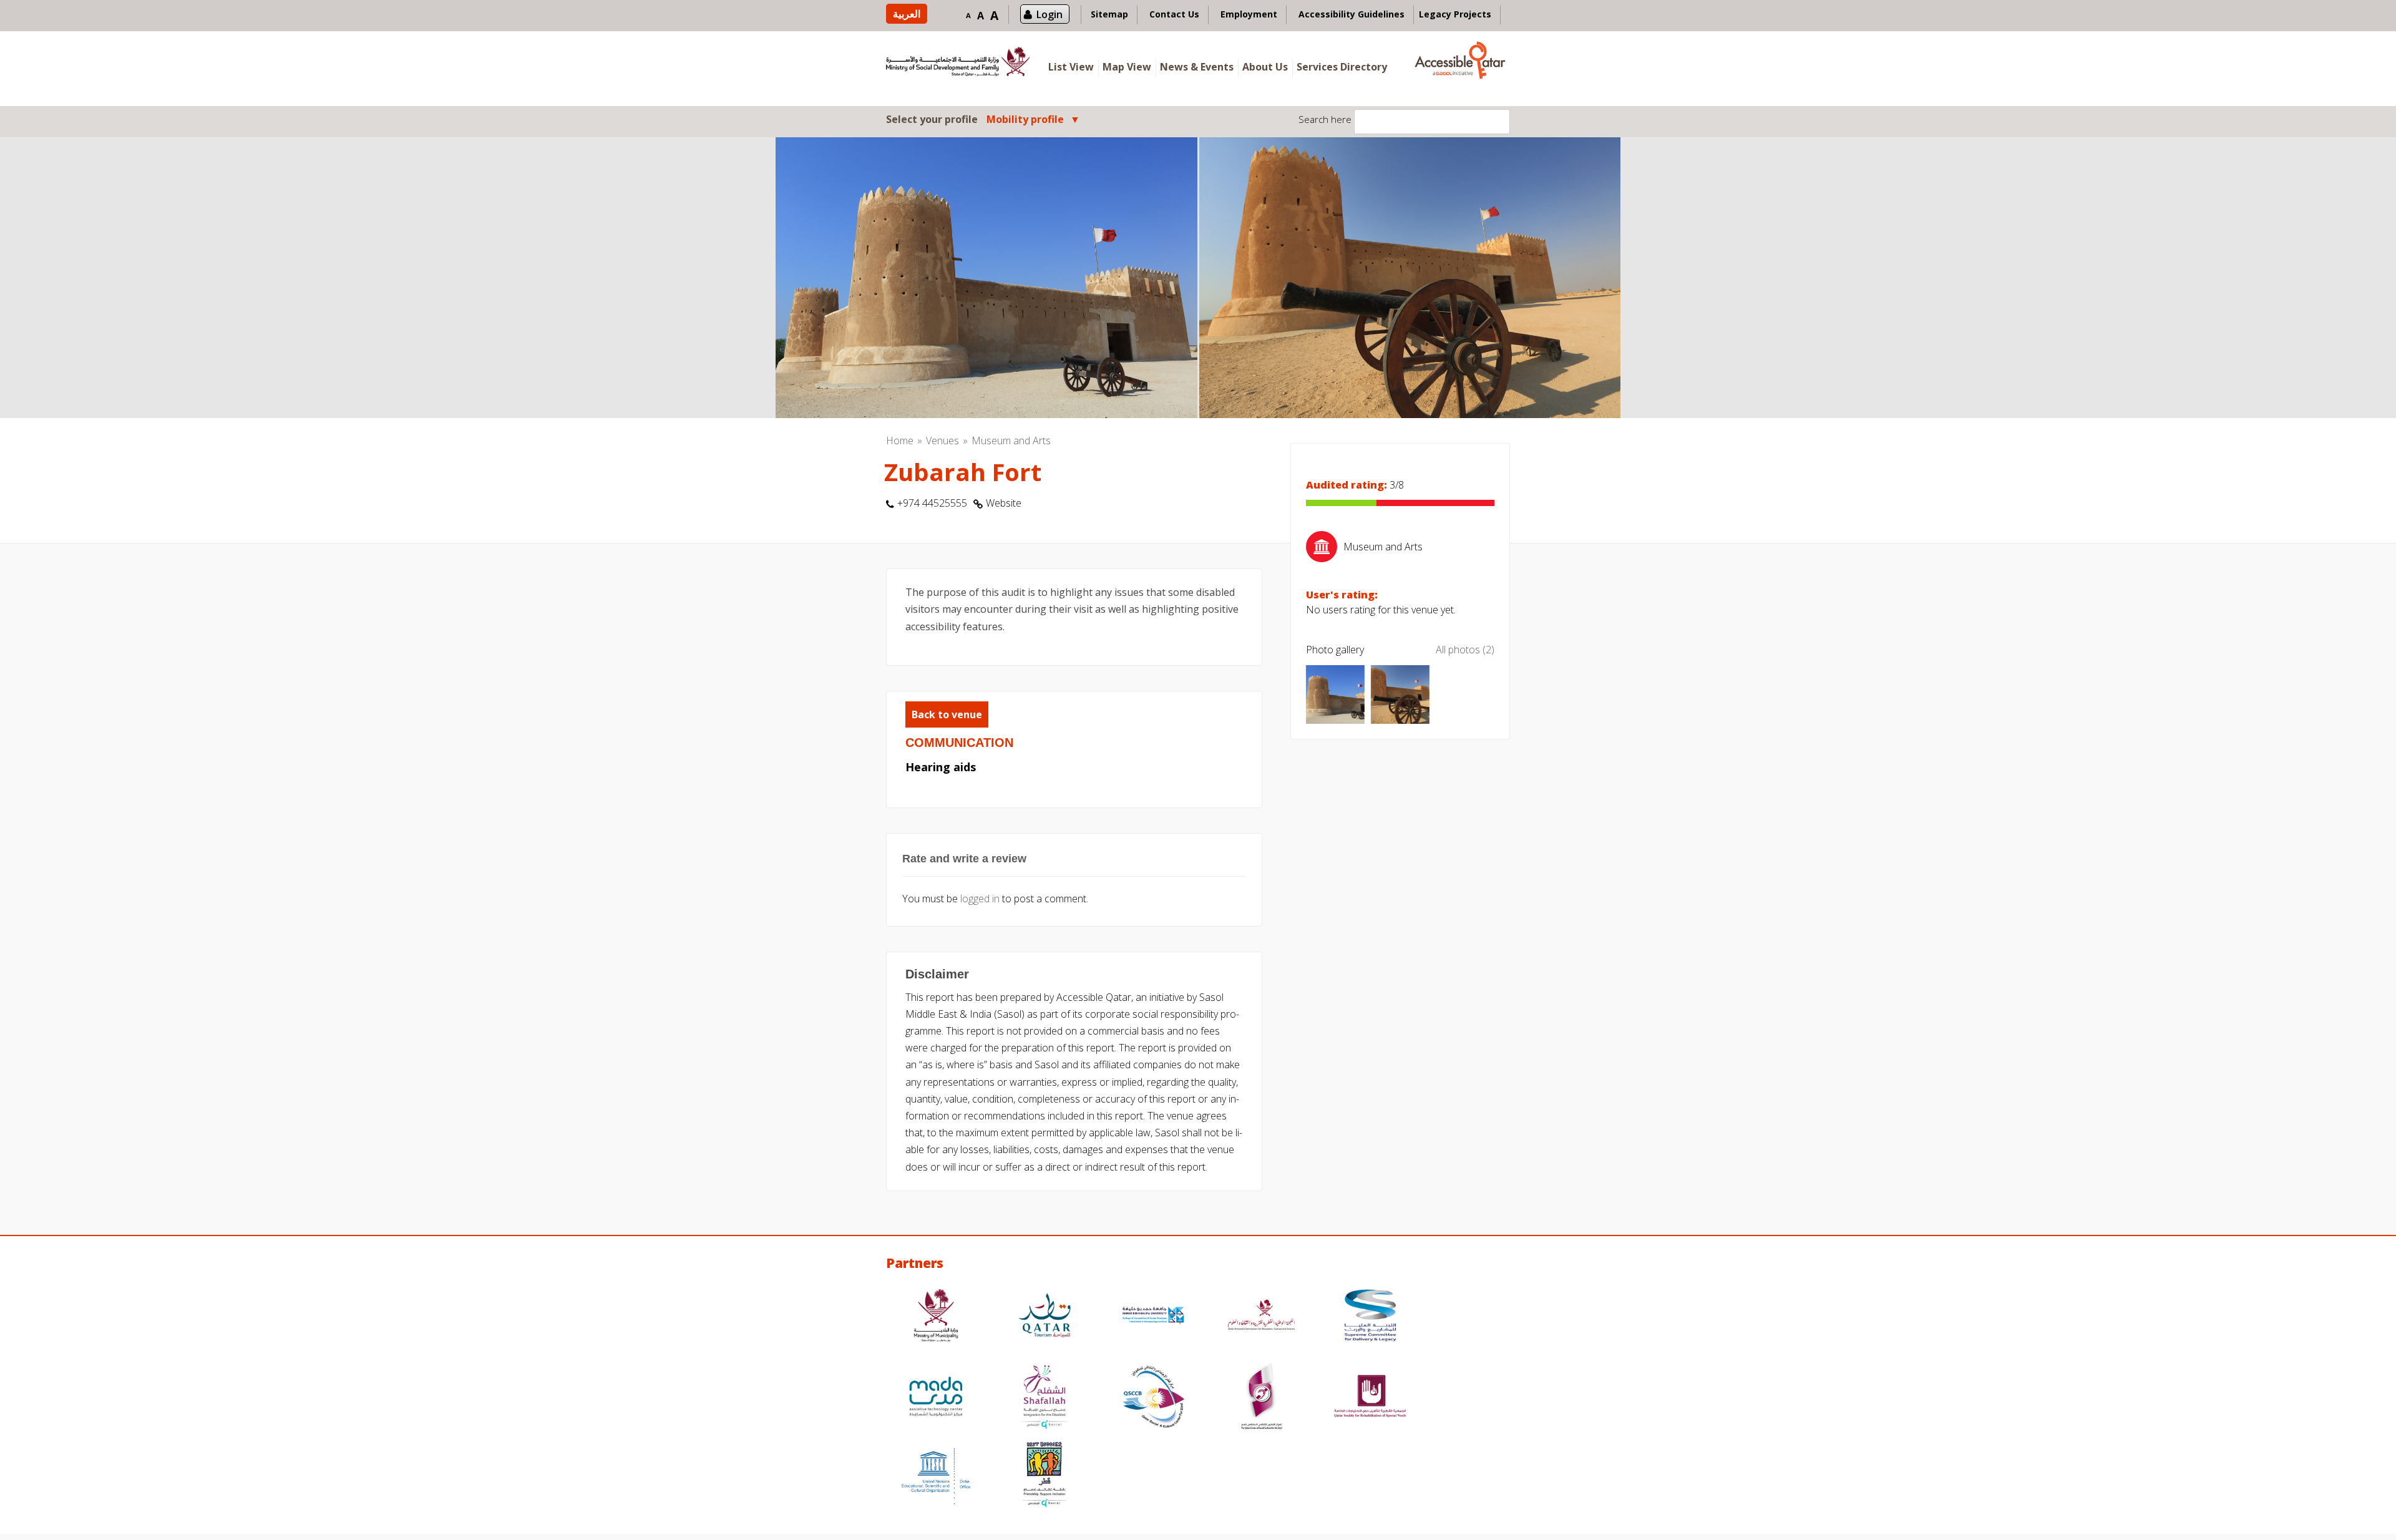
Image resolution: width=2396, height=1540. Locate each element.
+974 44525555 (932, 503)
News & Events (1197, 67)
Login (1049, 14)
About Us (1265, 67)
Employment (1249, 14)
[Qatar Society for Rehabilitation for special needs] (1370, 1398)
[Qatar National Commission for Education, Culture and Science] (1262, 1317)
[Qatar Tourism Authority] (1045, 1317)
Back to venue (947, 714)
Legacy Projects (1455, 14)
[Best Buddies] (1045, 1476)
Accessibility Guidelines (1351, 14)
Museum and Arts (1011, 441)
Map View (1127, 67)
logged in (980, 899)
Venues (942, 441)
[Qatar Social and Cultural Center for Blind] (1153, 1398)
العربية (907, 14)
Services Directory (1342, 67)
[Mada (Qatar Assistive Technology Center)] (936, 1398)
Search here (1325, 119)
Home (900, 441)
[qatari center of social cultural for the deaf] (1262, 1398)
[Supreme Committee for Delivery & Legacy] (1370, 1317)
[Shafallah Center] (1045, 1398)
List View (1071, 67)
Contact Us (1174, 14)
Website (1004, 503)
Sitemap (1109, 14)
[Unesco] (936, 1476)
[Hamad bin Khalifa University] (1153, 1317)
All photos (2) (1465, 650)
